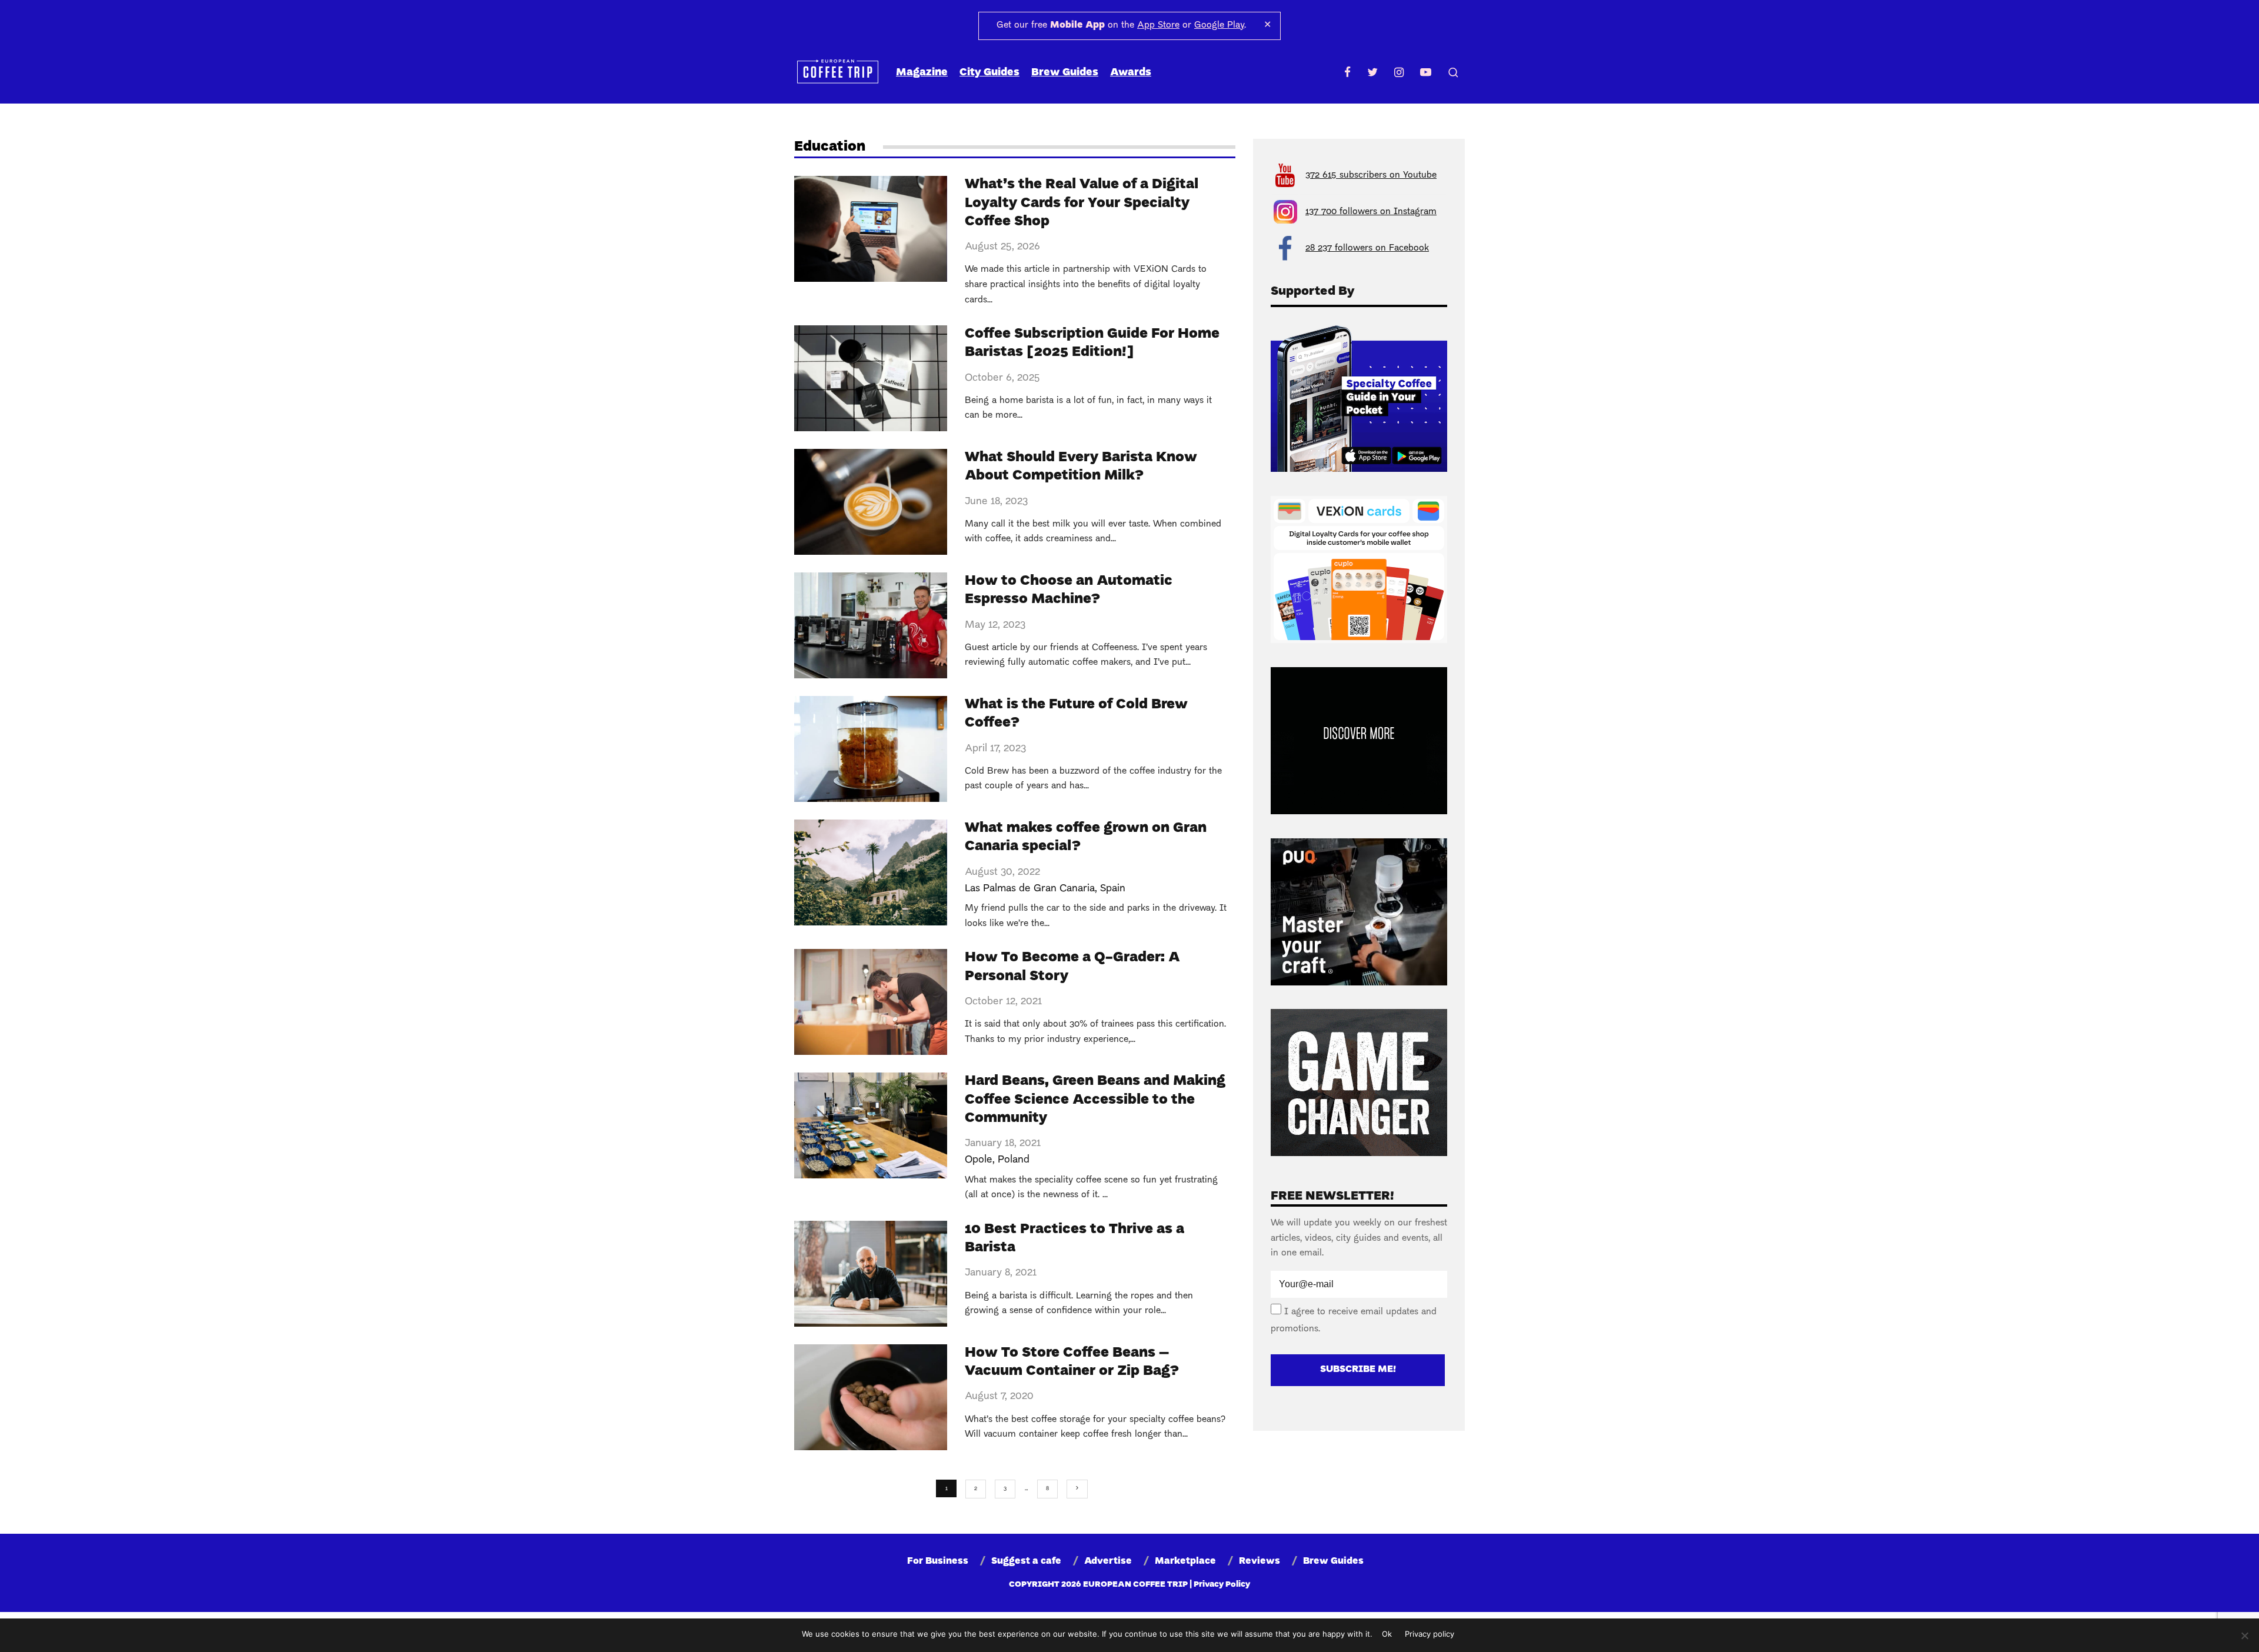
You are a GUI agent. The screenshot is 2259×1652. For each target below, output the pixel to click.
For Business (938, 1561)
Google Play (1219, 25)
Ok (1387, 1634)
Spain (1113, 889)
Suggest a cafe (1026, 1561)
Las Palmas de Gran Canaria (1030, 889)
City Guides (989, 73)
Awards (1131, 73)
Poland (1014, 1160)
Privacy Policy (1222, 1585)
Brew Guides (1065, 73)
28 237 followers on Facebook (1367, 248)
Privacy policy (1430, 1634)
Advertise (1108, 1561)
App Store (1158, 25)
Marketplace (1185, 1561)
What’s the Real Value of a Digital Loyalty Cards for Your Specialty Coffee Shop (1082, 203)
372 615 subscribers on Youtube (1371, 175)
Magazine (922, 73)
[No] (2244, 1636)
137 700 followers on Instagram (1371, 212)
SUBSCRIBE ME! (1358, 1370)
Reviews (1260, 1561)
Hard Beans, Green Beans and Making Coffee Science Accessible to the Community (1095, 1100)
